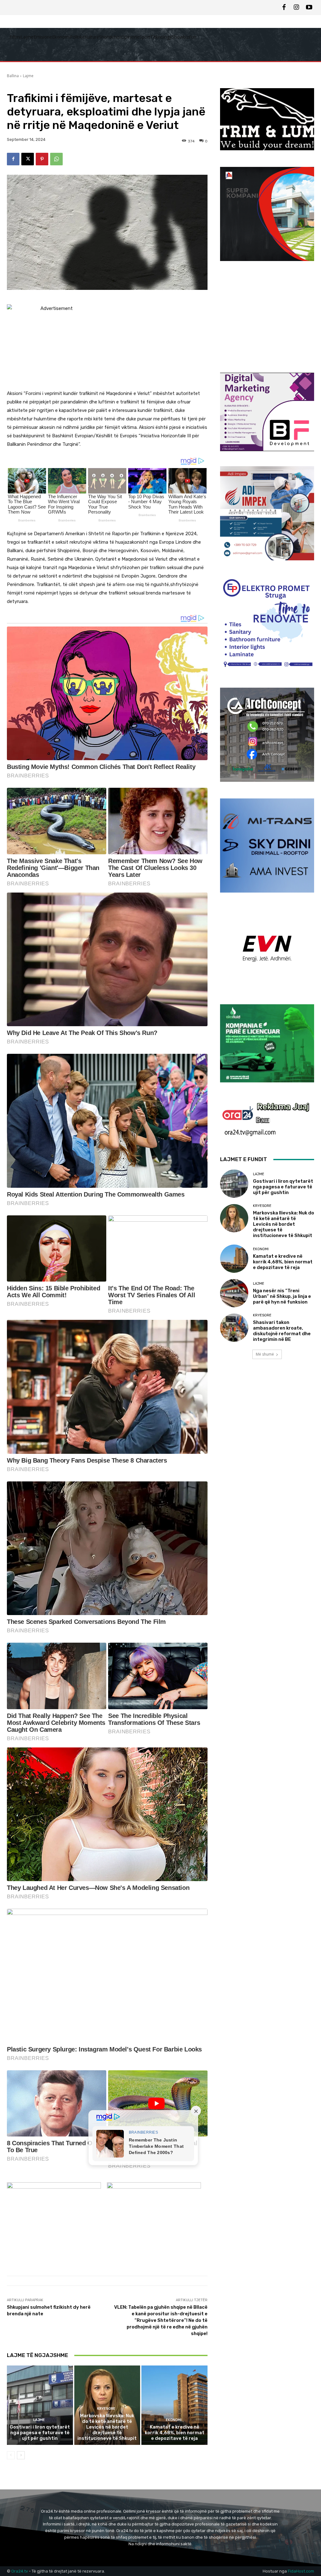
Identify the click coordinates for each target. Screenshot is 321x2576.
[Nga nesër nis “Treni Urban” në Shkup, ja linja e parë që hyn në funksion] (234, 1293)
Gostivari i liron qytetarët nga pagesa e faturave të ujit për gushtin (40, 2433)
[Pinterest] (42, 159)
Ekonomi (174, 2420)
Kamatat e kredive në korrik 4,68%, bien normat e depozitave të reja (175, 2433)
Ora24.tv (20, 2571)
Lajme (28, 76)
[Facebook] (284, 8)
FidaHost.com (301, 2571)
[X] (28, 159)
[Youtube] (309, 8)
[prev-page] (11, 2455)
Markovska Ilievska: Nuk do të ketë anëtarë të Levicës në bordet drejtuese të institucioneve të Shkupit (107, 2427)
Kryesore (106, 2409)
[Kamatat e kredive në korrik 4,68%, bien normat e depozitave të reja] (174, 2405)
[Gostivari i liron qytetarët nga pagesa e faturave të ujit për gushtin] (40, 2405)
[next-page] (21, 2455)
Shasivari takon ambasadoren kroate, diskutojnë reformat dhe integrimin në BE (282, 1331)
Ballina (13, 76)
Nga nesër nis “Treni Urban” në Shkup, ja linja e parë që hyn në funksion (282, 1296)
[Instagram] (297, 8)
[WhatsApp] (56, 159)
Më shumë (265, 1354)
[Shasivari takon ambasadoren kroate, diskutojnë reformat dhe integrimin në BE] (234, 1328)
